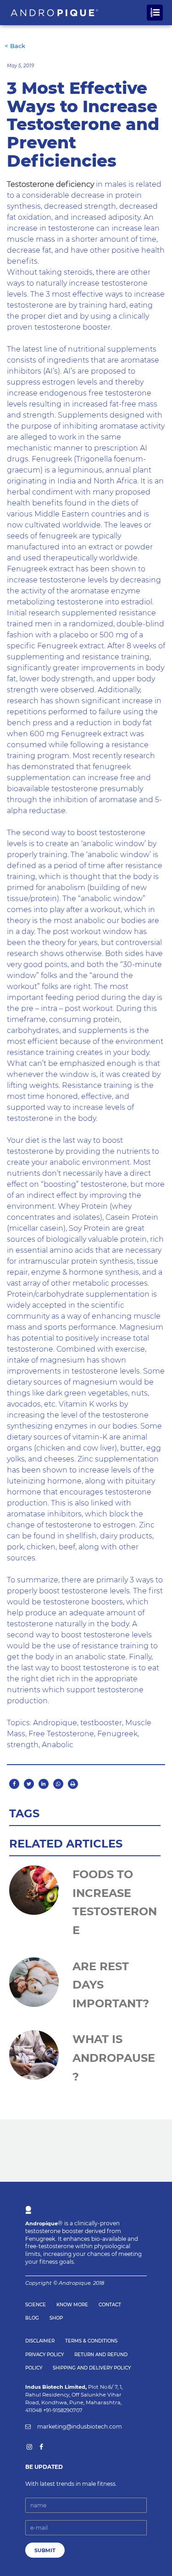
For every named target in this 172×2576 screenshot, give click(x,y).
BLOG (32, 2318)
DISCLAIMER (40, 2341)
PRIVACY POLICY (44, 2355)
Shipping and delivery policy (92, 2368)
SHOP (56, 2318)
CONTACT (110, 2305)
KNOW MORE (72, 2305)
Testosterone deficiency (50, 184)
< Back (15, 46)
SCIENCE (36, 2305)
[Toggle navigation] (155, 13)
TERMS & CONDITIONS (91, 2341)
